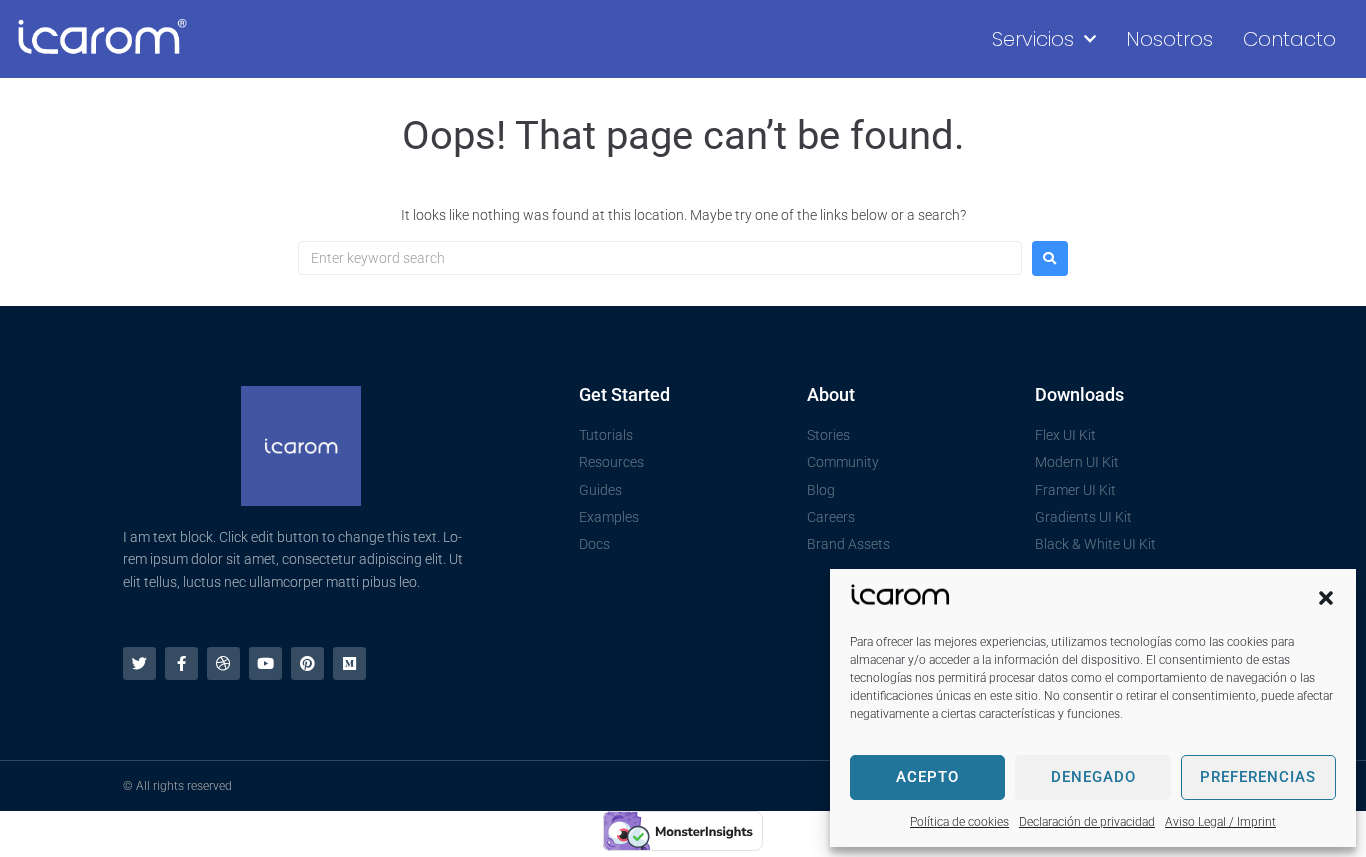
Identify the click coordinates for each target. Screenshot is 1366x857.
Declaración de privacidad (1087, 822)
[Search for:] (660, 258)
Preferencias (1258, 777)
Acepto (927, 777)
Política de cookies (959, 822)
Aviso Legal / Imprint (1220, 822)
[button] (1326, 598)
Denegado (1093, 777)
